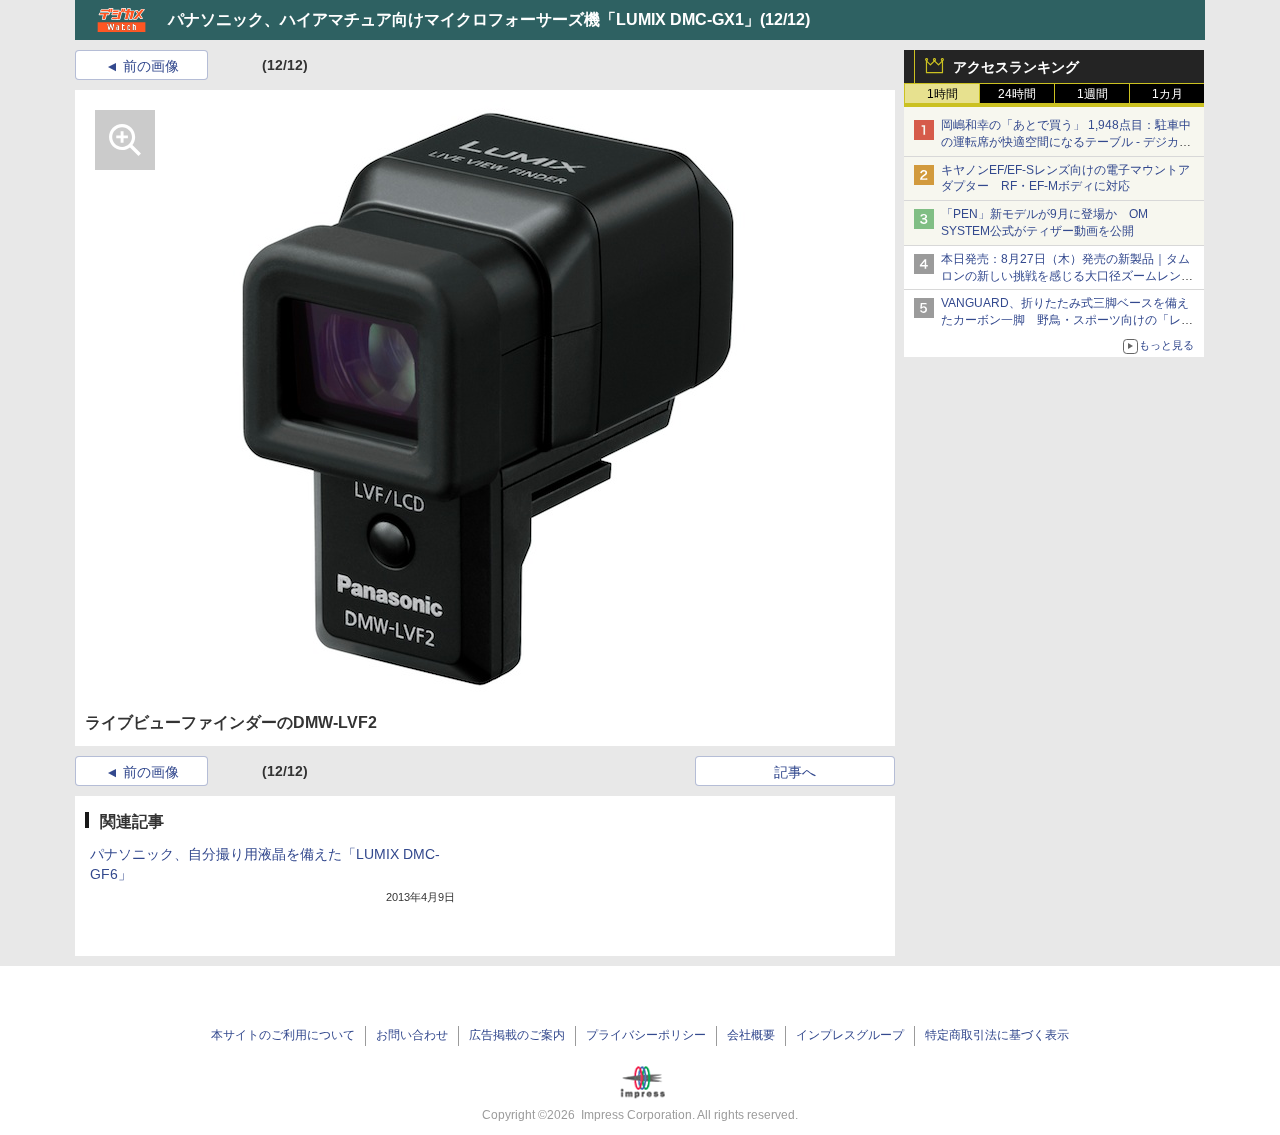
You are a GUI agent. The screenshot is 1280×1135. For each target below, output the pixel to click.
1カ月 (1167, 94)
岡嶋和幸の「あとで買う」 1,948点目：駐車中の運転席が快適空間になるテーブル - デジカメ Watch (1066, 142)
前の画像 (151, 66)
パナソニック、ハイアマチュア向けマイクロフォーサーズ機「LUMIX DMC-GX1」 (464, 19)
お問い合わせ (412, 1035)
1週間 (1092, 94)
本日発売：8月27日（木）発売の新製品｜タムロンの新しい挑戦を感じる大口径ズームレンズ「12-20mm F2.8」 (1067, 276)
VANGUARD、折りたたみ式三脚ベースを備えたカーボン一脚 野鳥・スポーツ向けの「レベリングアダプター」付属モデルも (1067, 320)
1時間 (942, 94)
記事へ (795, 772)
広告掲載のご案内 (517, 1035)
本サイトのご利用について (283, 1035)
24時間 (1017, 94)
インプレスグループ (850, 1035)
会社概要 (751, 1035)
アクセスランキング (1016, 67)
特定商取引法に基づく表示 (997, 1035)
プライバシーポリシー (646, 1035)
